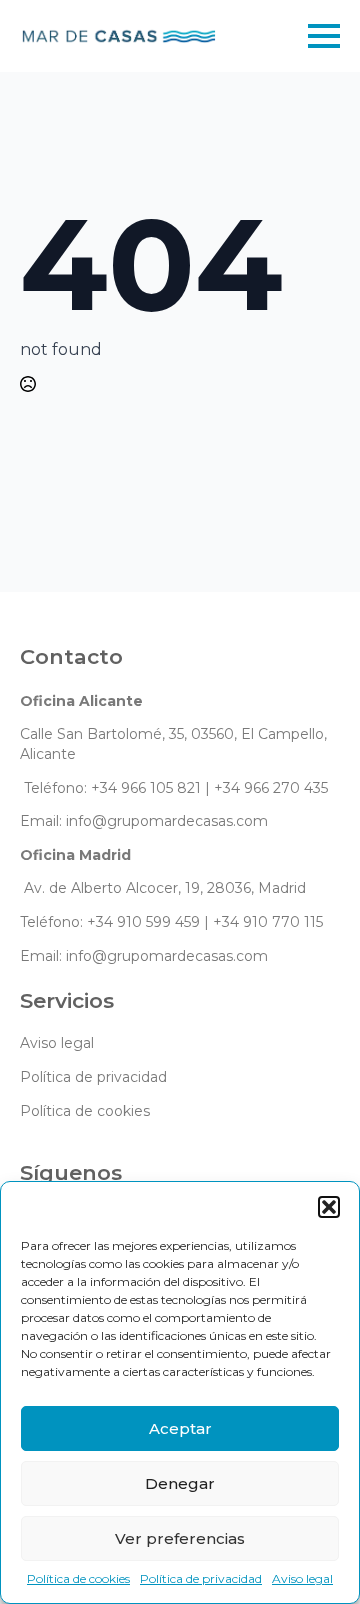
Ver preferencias (180, 1538)
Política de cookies (78, 1578)
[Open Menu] (324, 36)
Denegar (180, 1483)
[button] (329, 1207)
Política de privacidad (201, 1578)
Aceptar (180, 1428)
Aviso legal (302, 1578)
